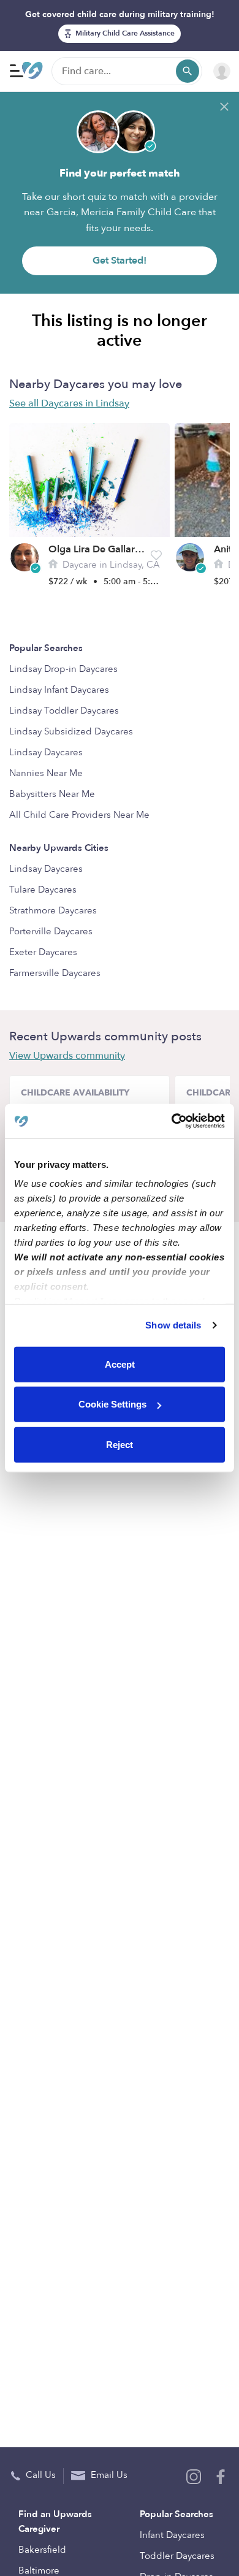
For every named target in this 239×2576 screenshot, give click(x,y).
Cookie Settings (112, 1404)
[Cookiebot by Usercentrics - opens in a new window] (172, 1121)
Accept (120, 1364)
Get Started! (120, 261)
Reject (120, 1444)
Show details (173, 1325)
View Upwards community (67, 1056)
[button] (156, 555)
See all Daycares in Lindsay (69, 403)
